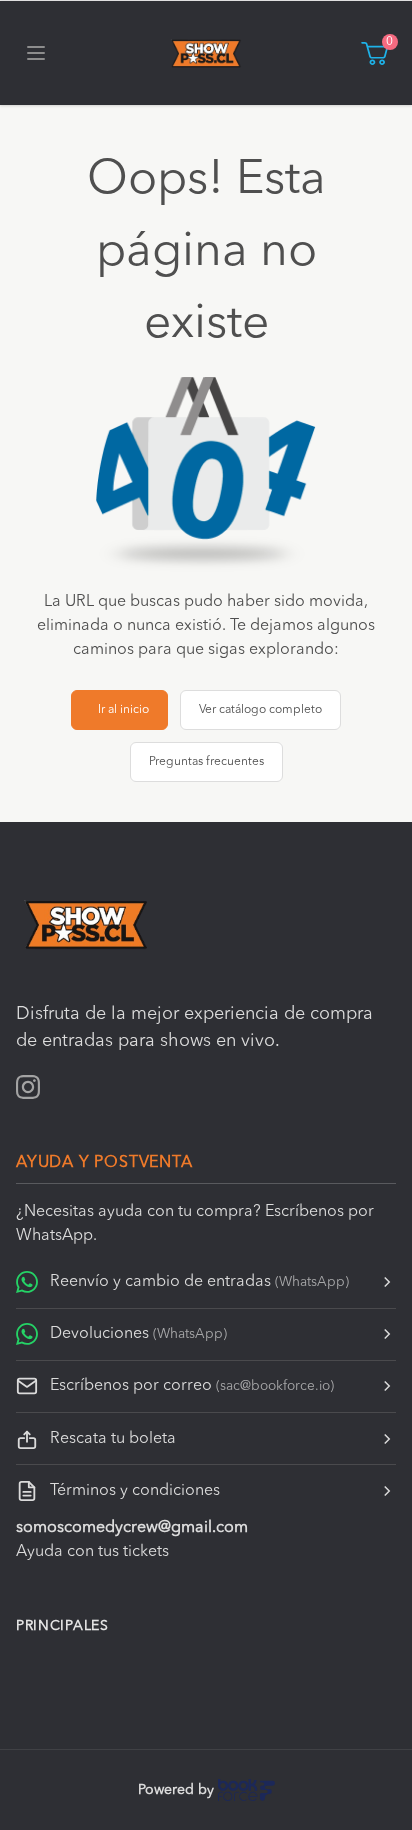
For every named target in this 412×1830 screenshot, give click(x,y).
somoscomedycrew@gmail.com (132, 1528)
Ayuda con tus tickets (92, 1552)
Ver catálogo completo (260, 710)
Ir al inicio (123, 710)
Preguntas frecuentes (206, 762)
